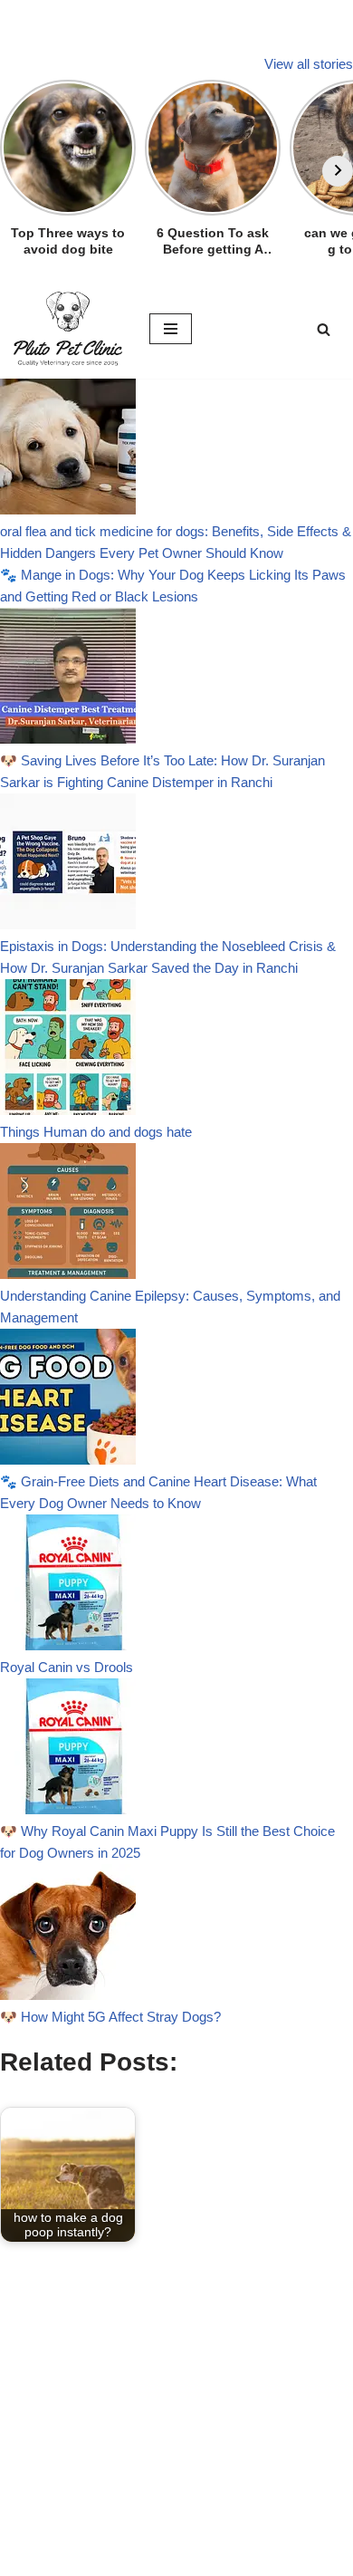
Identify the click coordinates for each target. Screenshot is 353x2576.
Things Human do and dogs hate (96, 1132)
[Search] (324, 329)
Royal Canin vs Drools (67, 1667)
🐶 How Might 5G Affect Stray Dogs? (110, 2017)
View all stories (309, 64)
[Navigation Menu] (171, 329)
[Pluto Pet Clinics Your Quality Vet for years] (68, 329)
